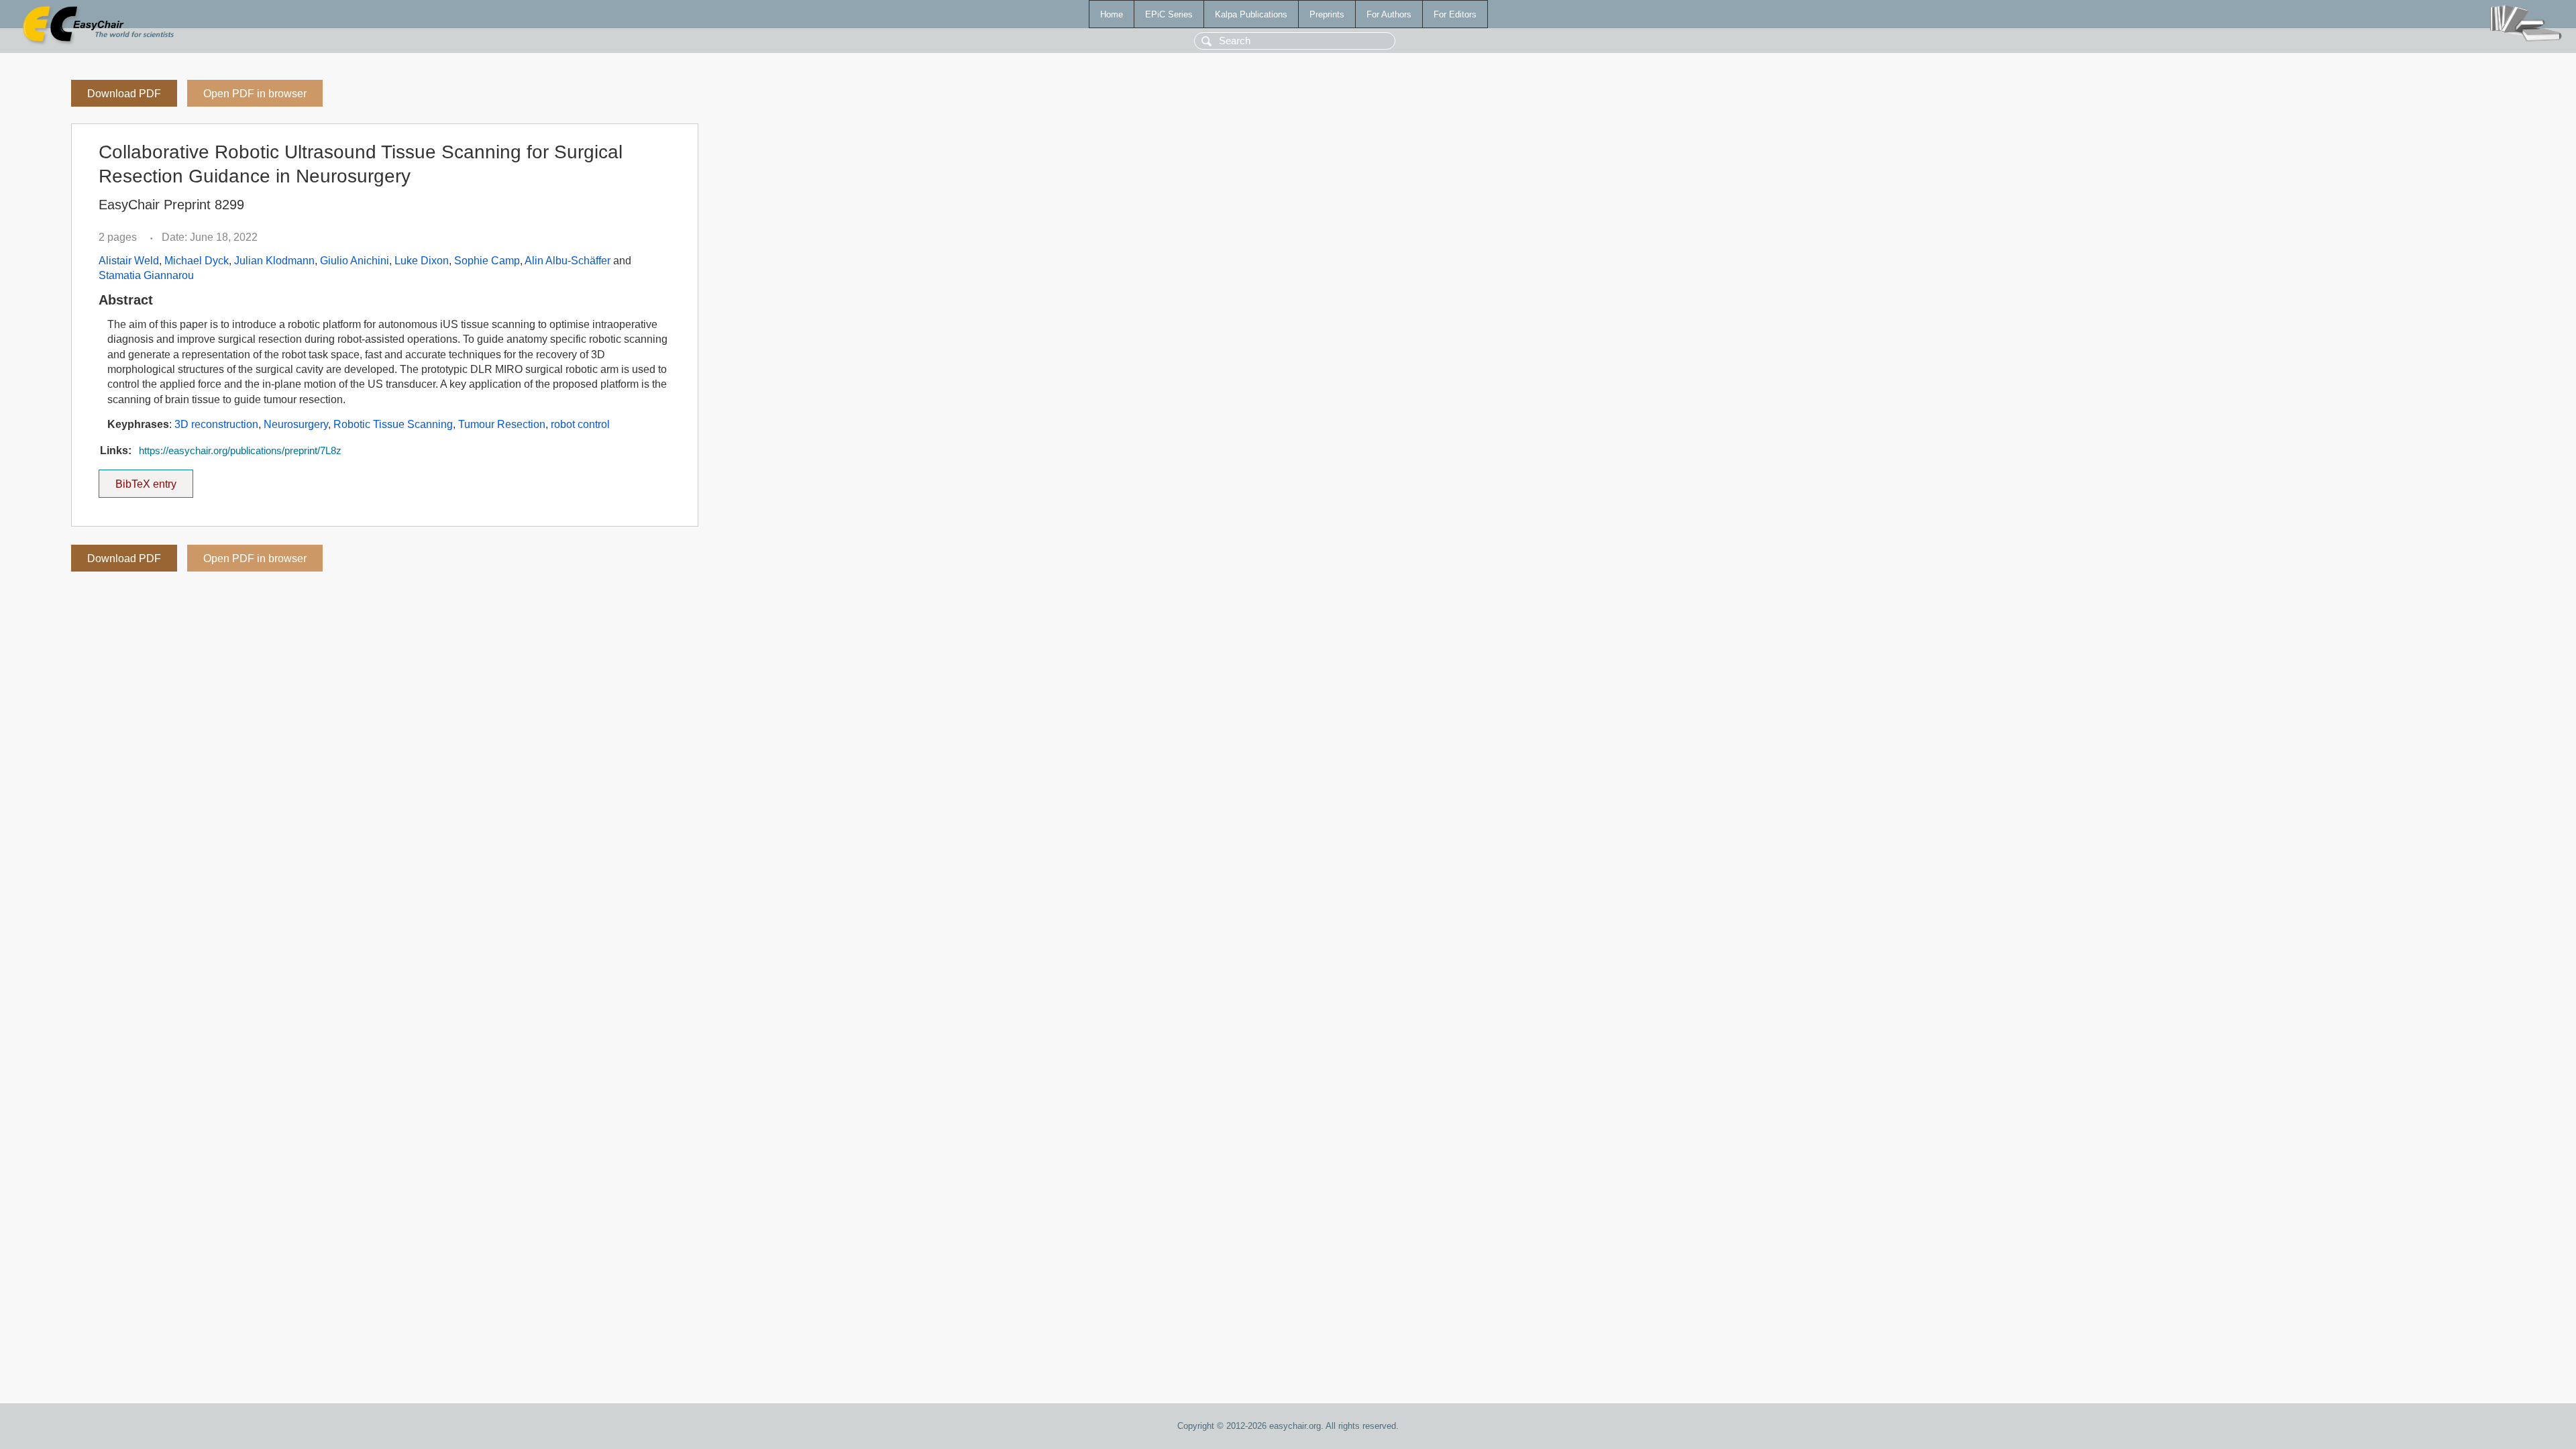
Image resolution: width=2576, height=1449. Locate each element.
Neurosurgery (296, 424)
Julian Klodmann (274, 261)
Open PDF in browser (255, 94)
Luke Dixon (422, 261)
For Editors (1455, 14)
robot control (580, 424)
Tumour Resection (502, 424)
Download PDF (124, 94)
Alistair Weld (129, 261)
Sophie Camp (487, 261)
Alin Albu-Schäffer (568, 261)
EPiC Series (1169, 14)
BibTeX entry (154, 480)
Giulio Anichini (355, 261)
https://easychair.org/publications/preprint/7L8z (240, 451)
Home (1112, 14)
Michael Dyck (197, 261)
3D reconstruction (216, 424)
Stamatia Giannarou (146, 275)
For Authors (1389, 14)
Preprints (1327, 14)
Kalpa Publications (1251, 14)
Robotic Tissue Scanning (393, 424)
